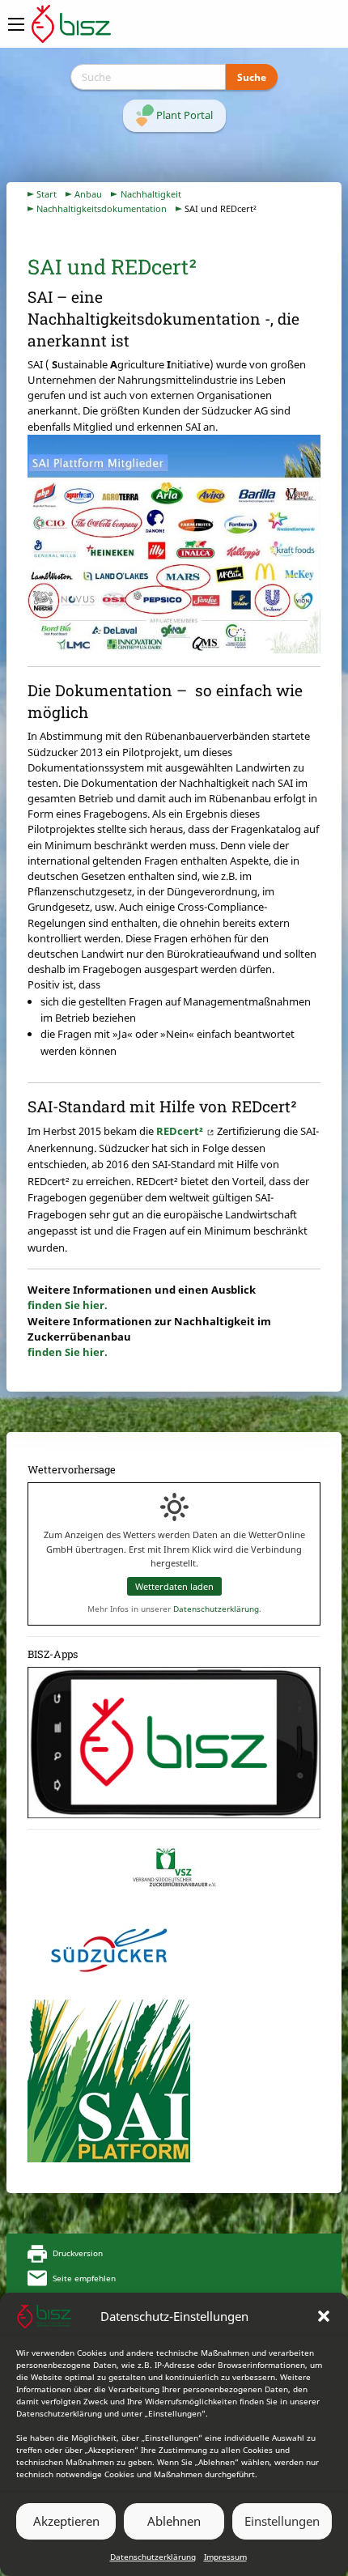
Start (47, 194)
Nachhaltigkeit (151, 194)
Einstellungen (282, 2521)
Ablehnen (174, 2521)
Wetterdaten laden (174, 1586)
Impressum (225, 2557)
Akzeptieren (66, 2521)
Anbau (88, 194)
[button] (324, 2316)
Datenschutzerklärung (153, 2557)
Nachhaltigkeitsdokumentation (102, 208)
